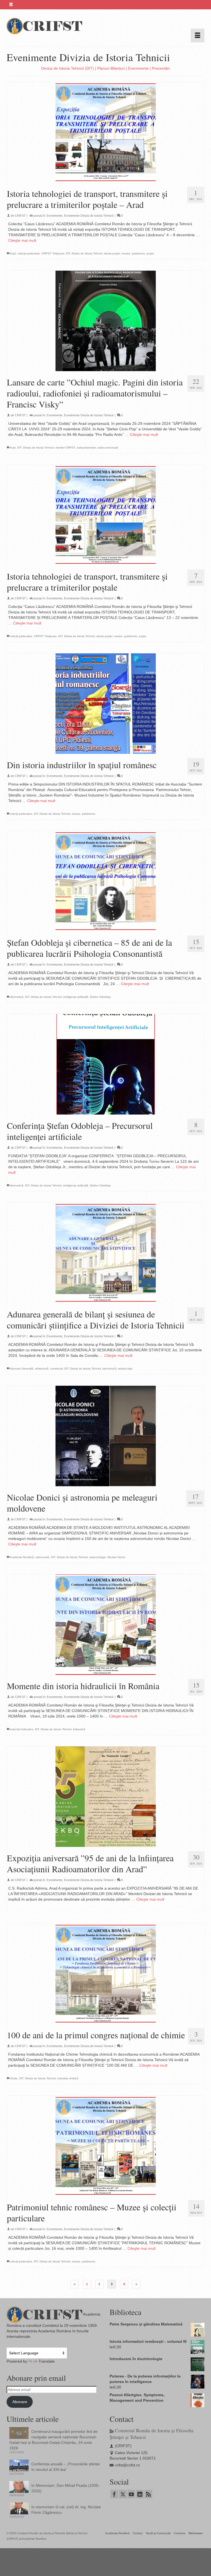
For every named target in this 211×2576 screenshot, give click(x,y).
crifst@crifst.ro (127, 2465)
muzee (126, 253)
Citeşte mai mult (22, 240)
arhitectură (42, 1369)
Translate (47, 2361)
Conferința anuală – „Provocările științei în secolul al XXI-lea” (66, 2467)
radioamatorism (86, 448)
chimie (14, 2078)
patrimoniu (138, 253)
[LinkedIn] (140, 2494)
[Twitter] (123, 2494)
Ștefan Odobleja (100, 997)
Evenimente (138, 68)
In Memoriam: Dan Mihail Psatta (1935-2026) (66, 2488)
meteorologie (98, 1557)
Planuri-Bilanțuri (111, 68)
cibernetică (16, 997)
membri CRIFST (65, 448)
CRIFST (20, 216)
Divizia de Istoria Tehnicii (87, 253)
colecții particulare (29, 253)
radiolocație (125, 1369)
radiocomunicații (108, 448)
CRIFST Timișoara (53, 253)
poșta (150, 253)
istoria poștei (112, 253)
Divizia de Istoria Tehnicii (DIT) (68, 68)
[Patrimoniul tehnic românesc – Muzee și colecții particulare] (105, 2146)
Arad (13, 253)
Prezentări (161, 68)
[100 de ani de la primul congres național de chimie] (105, 1974)
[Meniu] (198, 36)
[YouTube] (131, 2494)
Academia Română (22, 1557)
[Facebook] (114, 2494)
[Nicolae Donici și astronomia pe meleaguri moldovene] (105, 1436)
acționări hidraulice (21, 1729)
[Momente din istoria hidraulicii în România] (105, 1625)
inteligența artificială (76, 997)
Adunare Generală (21, 1369)
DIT (68, 253)
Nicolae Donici (116, 1557)
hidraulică (79, 1729)
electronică (109, 1369)
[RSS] (148, 2494)
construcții (56, 1369)
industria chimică (68, 2078)
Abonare (20, 2402)
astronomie (42, 1557)
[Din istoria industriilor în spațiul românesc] (105, 704)
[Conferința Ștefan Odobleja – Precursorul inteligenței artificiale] (105, 1064)
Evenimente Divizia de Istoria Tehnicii (89, 216)
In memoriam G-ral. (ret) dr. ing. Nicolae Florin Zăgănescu (66, 2510)
